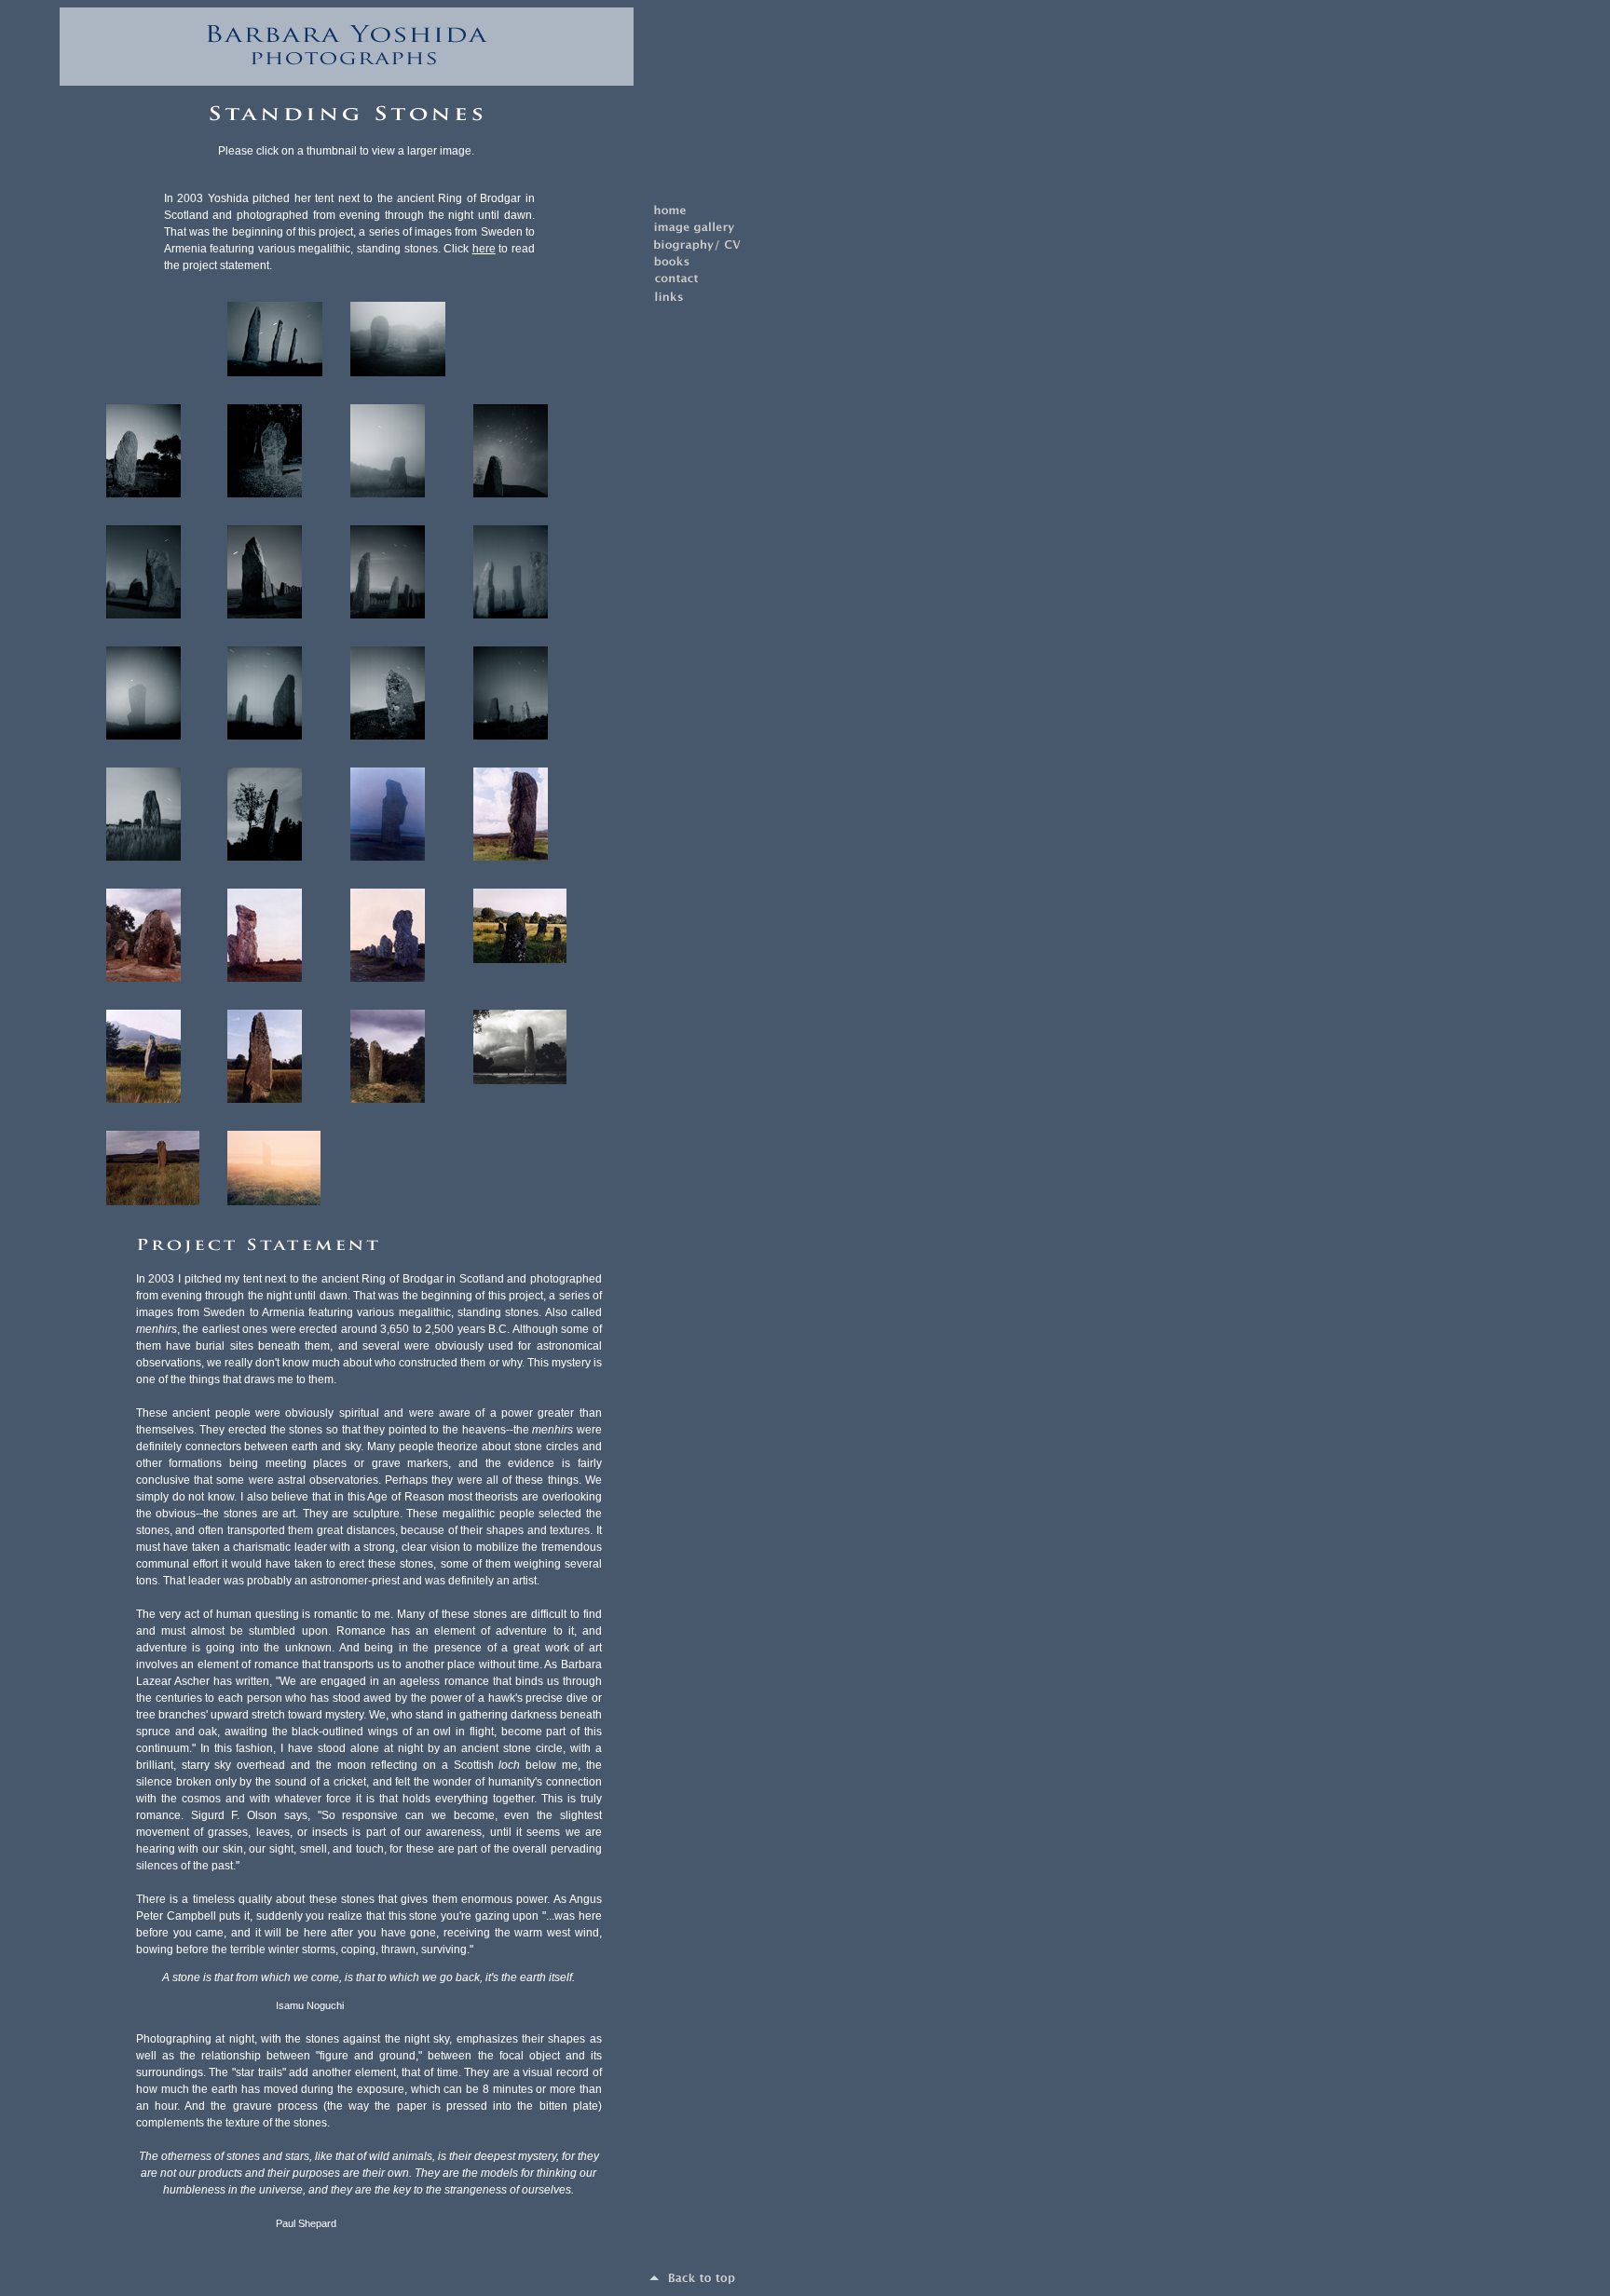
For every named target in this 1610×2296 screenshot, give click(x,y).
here (484, 249)
